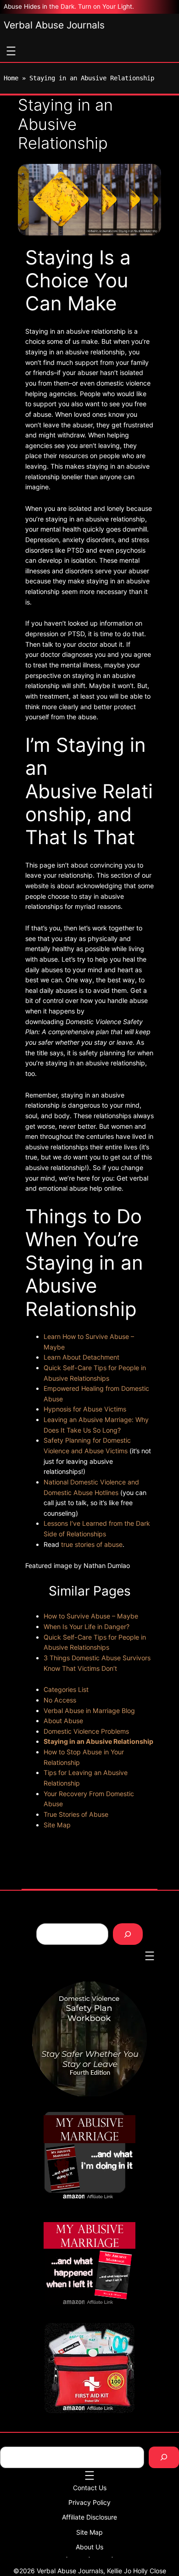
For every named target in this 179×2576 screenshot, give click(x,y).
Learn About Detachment (81, 1357)
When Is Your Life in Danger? (87, 1627)
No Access (60, 1700)
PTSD (76, 550)
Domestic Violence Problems (86, 1731)
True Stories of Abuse (76, 1814)
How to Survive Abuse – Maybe (91, 1616)
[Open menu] (11, 51)
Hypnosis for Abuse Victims (85, 1409)
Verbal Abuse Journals (54, 25)
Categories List (66, 1689)
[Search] (128, 1934)
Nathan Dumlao (107, 1565)
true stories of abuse (92, 1544)
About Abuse (63, 1721)
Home (11, 78)
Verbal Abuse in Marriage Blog (89, 1711)
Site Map (57, 1825)
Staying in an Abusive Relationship (98, 1741)
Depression (42, 540)
